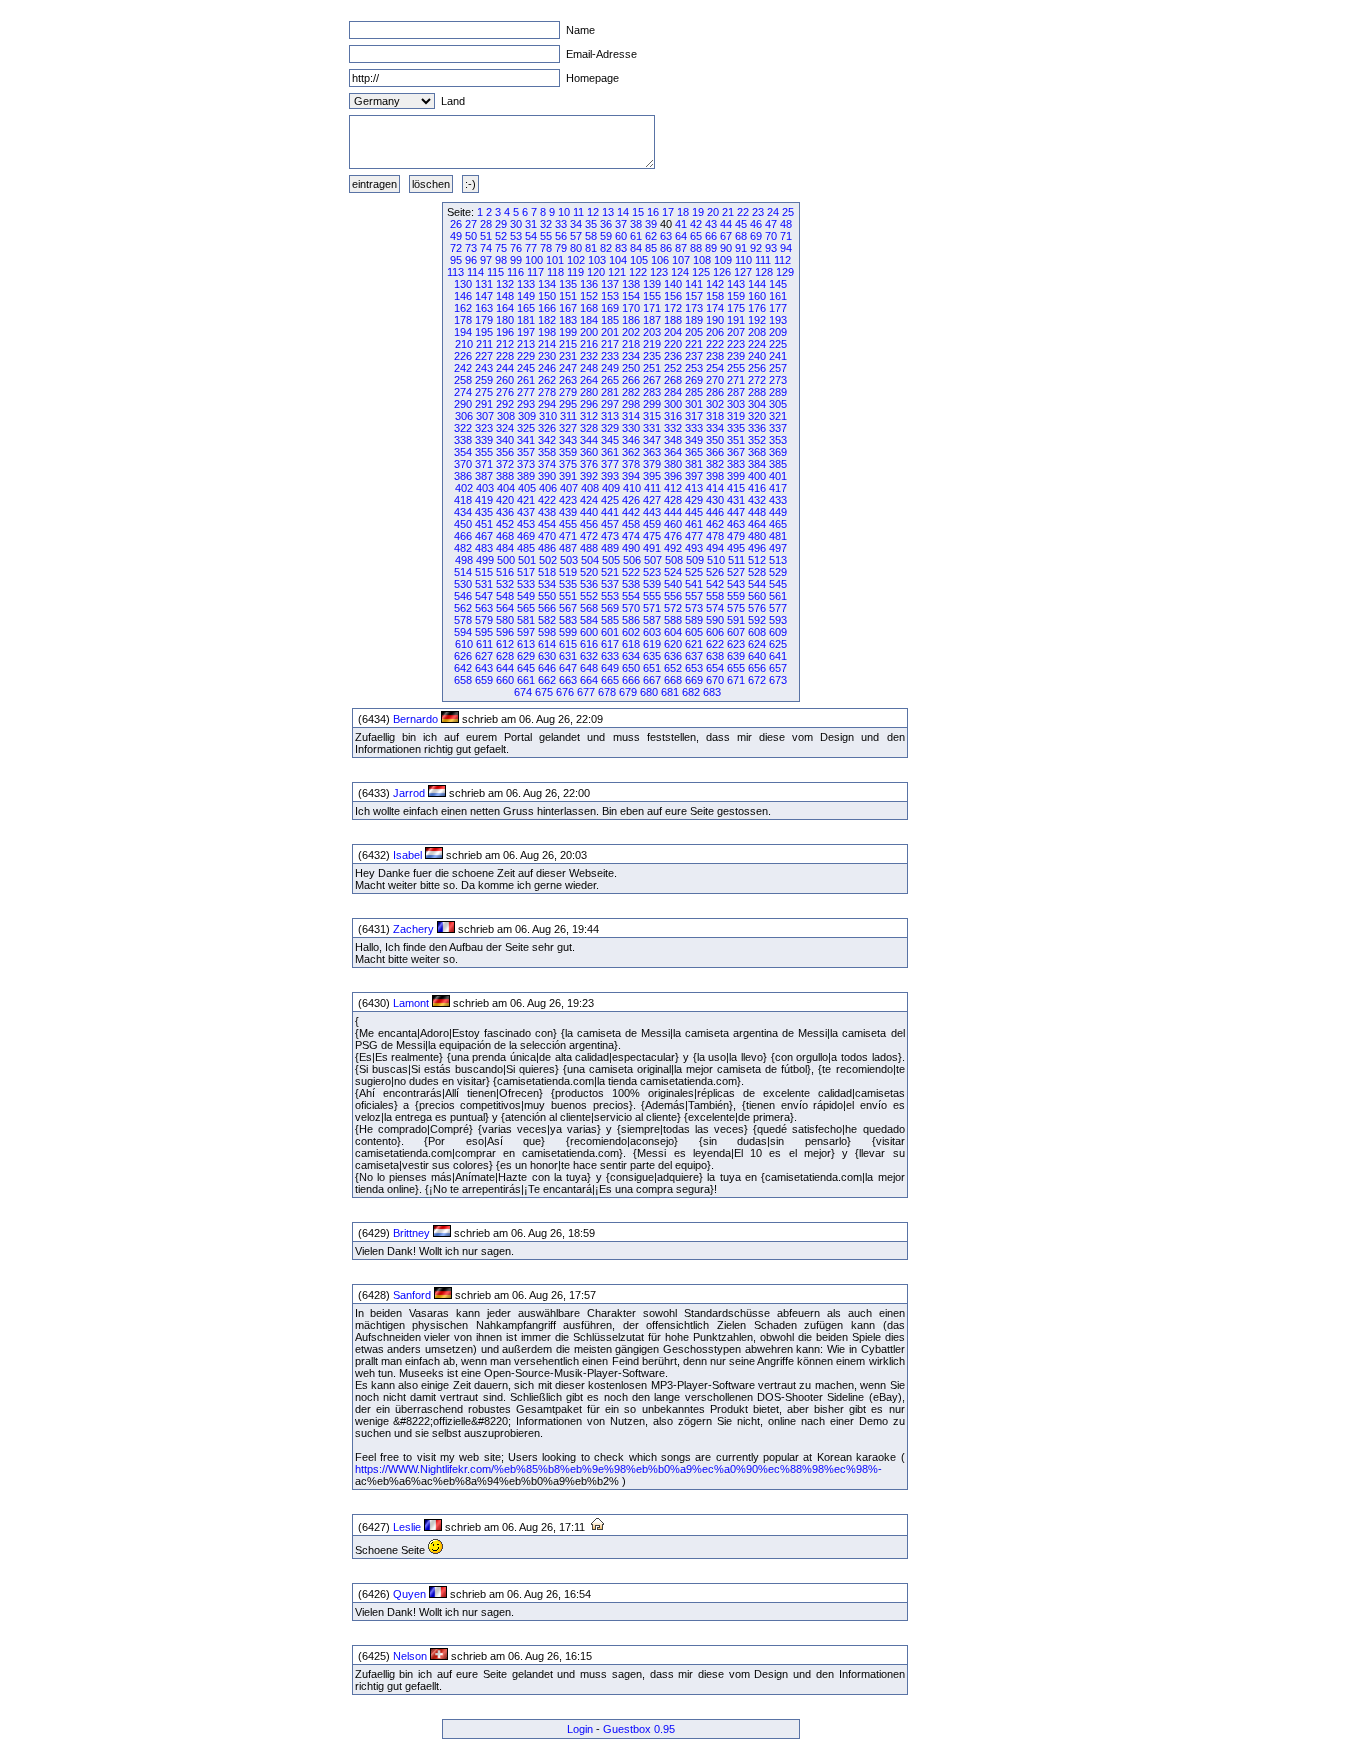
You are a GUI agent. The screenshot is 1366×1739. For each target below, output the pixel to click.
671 (736, 680)
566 (547, 608)
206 (715, 332)
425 (610, 500)
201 (610, 332)
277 (526, 392)
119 (575, 272)
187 (652, 320)
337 (778, 428)
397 (694, 476)
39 (651, 224)
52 (501, 236)
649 (610, 668)
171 (652, 308)
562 (463, 608)
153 (610, 296)
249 (610, 368)
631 (568, 656)
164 (505, 308)
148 (505, 296)
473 (610, 536)
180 (505, 320)
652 (673, 668)
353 (778, 440)
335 (736, 428)
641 (778, 656)
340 (505, 440)
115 (495, 272)
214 (547, 344)
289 (778, 392)
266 (631, 380)
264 (589, 380)
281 (610, 392)
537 (610, 584)
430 (715, 500)
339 (484, 440)
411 (652, 488)
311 (568, 416)
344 (589, 440)
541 (694, 584)
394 (631, 476)
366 (715, 452)
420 (505, 500)
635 (652, 656)
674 (523, 692)
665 (610, 680)
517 (526, 572)
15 (638, 212)
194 (463, 332)
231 (568, 356)
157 (694, 296)
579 (484, 620)
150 (547, 296)
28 (486, 224)
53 (516, 236)
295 (568, 404)
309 (527, 416)
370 (463, 464)
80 (576, 248)
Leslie (407, 1527)
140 (673, 284)
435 (484, 512)
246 (547, 368)
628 (505, 656)
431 (736, 500)
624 (757, 644)
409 (611, 488)
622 (715, 644)
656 (757, 668)
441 (610, 512)
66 (711, 236)
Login (580, 1729)
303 (736, 404)
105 (639, 260)
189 (694, 320)
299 (652, 404)
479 (736, 536)
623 (736, 644)
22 (743, 212)
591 (736, 620)
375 (568, 464)
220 (673, 344)
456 (589, 524)
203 (652, 332)
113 (455, 272)
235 (652, 356)
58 (591, 236)
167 (568, 308)
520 (589, 572)
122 (638, 272)
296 (589, 404)
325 (526, 428)
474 (631, 536)
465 (778, 524)
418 (463, 500)
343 (568, 440)
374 (547, 464)
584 (589, 620)
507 (653, 560)
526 (715, 572)
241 (778, 356)
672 (757, 680)
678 (607, 692)
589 (694, 620)
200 (589, 332)
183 (568, 320)
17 (668, 212)
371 (484, 464)
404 (506, 488)
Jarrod (409, 793)
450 (463, 524)
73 (471, 248)
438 (547, 512)
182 (547, 320)
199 (568, 332)
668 (673, 680)
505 (611, 560)
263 (568, 380)
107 (681, 260)
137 (610, 284)
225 (778, 344)
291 (484, 404)
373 (526, 464)
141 (694, 284)
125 (701, 272)
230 (547, 356)
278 (547, 392)
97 (486, 260)
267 (652, 380)
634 (631, 656)
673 (778, 680)
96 (471, 260)
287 (736, 392)
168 (589, 308)
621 (694, 644)
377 (610, 464)
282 (631, 392)
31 (531, 224)
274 (463, 392)
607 (736, 632)
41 (681, 224)
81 (591, 248)
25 (788, 212)
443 (652, 512)
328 (589, 428)
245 (526, 368)
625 (778, 644)
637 (694, 656)
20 (713, 212)
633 (610, 656)
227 (484, 356)
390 (547, 476)
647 (568, 668)
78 (546, 248)
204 (673, 332)
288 (757, 392)
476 (673, 536)
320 (757, 416)
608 (757, 632)
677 (586, 692)
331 (652, 428)
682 (691, 692)
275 (484, 392)
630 (547, 656)
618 (631, 644)
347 (652, 440)
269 (694, 380)
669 (694, 680)
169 (610, 308)
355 (484, 452)
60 (621, 236)
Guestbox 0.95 (639, 1729)
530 (463, 584)
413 (694, 488)
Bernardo (415, 719)
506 (632, 560)
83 (621, 248)
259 (484, 380)
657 (778, 668)
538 (631, 584)
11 (578, 212)
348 (673, 440)
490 (631, 548)
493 (694, 548)
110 (743, 260)
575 (736, 608)
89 (711, 248)
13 (608, 212)
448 (757, 512)
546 (463, 596)
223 (736, 344)
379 (652, 464)
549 (526, 596)
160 (757, 296)
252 (673, 368)
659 (484, 680)
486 (547, 548)
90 (726, 248)
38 (636, 224)
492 (673, 548)
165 (526, 308)
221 (694, 344)
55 (546, 236)
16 (653, 212)
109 (723, 260)
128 (764, 272)
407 (569, 488)
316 (673, 416)
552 (589, 596)
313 (610, 416)
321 (778, 416)
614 (547, 644)
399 (736, 476)
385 (778, 464)
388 (505, 476)
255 (736, 368)
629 (526, 656)
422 (547, 500)
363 (652, 452)
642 (463, 668)
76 (516, 248)
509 (695, 560)
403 (485, 488)
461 (694, 524)
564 (505, 608)
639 (736, 656)
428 (673, 500)
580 (505, 620)
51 (486, 236)
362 (631, 452)
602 (631, 632)
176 (757, 308)
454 (547, 524)
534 (547, 584)
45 (741, 224)
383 (736, 464)
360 (589, 452)
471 (568, 536)
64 (681, 236)
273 (778, 380)
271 (736, 380)
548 (505, 596)
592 (757, 620)
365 (694, 452)
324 (505, 428)
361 (610, 452)
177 (778, 308)
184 (589, 320)
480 (757, 536)
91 (741, 248)
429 (694, 500)
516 (505, 572)
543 (736, 584)
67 (726, 236)
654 (715, 668)
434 (463, 512)
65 (696, 236)
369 (778, 452)
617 (610, 644)
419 (484, 500)
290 (463, 404)
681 (670, 692)
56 (561, 236)
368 (757, 452)
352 (757, 440)
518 (547, 572)
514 (463, 572)
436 (505, 512)
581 (526, 620)
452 (505, 524)
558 (715, 596)
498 (464, 560)
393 (610, 476)
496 (757, 548)
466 (463, 536)
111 (763, 260)
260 (505, 380)
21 (728, 212)
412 (673, 488)
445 (694, 512)
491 (652, 548)
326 (547, 428)
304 (757, 404)
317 (694, 416)
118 (555, 272)
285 (694, 392)
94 (786, 248)
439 (568, 512)
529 (778, 572)
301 (694, 404)
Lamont (411, 1003)
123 (659, 272)
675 (544, 692)
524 (673, 572)
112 (782, 260)
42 (696, 224)
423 (568, 500)
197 (526, 332)
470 (547, 536)
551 (568, 596)
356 (505, 452)
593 (778, 620)
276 (505, 392)
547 (484, 596)
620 (673, 644)
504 (590, 560)
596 (505, 632)
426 (631, 500)
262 (547, 380)
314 (631, 416)
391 (568, 476)
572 (673, 608)
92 (756, 248)
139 (652, 284)
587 (652, 620)
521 (610, 572)
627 (484, 656)
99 (516, 260)
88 (696, 248)
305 (778, 404)
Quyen (409, 1594)
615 (568, 644)
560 (757, 596)
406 (548, 488)
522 (631, 572)
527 (736, 572)
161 (778, 296)
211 (484, 344)
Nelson (410, 1656)
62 (651, 236)
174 (715, 308)
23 (758, 212)
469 (526, 536)
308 (506, 416)
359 (568, 452)
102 (576, 260)
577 (778, 608)
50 (471, 236)
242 (463, 368)
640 (757, 656)
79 (561, 248)
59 (606, 236)
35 (591, 224)
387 (484, 476)
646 (547, 668)
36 (606, 224)
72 (456, 248)
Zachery (413, 929)
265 (610, 380)
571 (652, 608)
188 (673, 320)
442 (631, 512)
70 (771, 236)
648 (589, 668)
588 (673, 620)
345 (610, 440)
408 (590, 488)
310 (548, 416)
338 (463, 440)
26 (456, 224)
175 (736, 308)
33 (561, 224)
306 (464, 416)
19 (698, 212)
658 (463, 680)
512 (757, 560)
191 (736, 320)
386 (463, 476)
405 (527, 488)
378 (631, 464)
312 (589, 416)
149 (526, 296)
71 (786, 236)
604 (673, 632)
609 (778, 632)
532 (505, 584)
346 (631, 440)
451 (484, 524)
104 (618, 260)
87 (681, 248)
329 (610, 428)
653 (694, 668)
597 (526, 632)
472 (589, 536)
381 (694, 464)
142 (715, 284)
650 (631, 668)
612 (505, 644)
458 (631, 524)
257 (778, 368)
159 (736, 296)
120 (596, 272)
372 (505, 464)
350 (715, 440)
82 (606, 248)
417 (778, 488)
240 (757, 356)
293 (526, 404)
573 (694, 608)
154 (631, 296)
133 (526, 284)
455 (568, 524)
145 (778, 284)
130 (463, 284)
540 (673, 584)
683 (712, 692)
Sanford (412, 1295)
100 (534, 260)
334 (715, 428)
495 (736, 548)
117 (535, 272)
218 (631, 344)
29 (501, 224)
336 (757, 428)
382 (715, 464)
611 (484, 644)
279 (568, 392)
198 (547, 332)
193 (778, 320)
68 (741, 236)
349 (694, 440)
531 (484, 584)
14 (623, 212)
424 (589, 500)
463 (736, 524)
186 (631, 320)
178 (463, 320)
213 (526, 344)
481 (778, 536)
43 (711, 224)
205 (694, 332)
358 (547, 452)
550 (547, 596)
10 (564, 212)
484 (505, 548)
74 (486, 248)
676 (565, 692)
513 (778, 560)
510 (716, 560)
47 (771, 224)
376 (589, 464)
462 (715, 524)
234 (631, 356)
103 (597, 260)
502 (548, 560)
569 (610, 608)
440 (589, 512)
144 (757, 284)
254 (715, 368)
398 (715, 476)
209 (778, 332)
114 (475, 272)
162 (463, 308)
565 (526, 608)
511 (736, 560)
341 (526, 440)
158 (715, 296)
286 (715, 392)
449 (778, 512)
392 (589, 476)
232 (589, 356)
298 (631, 404)
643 (484, 668)
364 (673, 452)
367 (736, 452)
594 (463, 632)
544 (757, 584)
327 (568, 428)
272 (757, 380)
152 (589, 296)
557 (694, 596)
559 (736, 596)
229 (526, 356)
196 (505, 332)
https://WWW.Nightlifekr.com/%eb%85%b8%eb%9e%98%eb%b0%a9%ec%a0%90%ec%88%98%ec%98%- (618, 1469)
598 (547, 632)
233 (610, 356)
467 (484, 536)
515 (484, 572)
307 (485, 416)
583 (568, 620)
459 (652, 524)
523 (652, 572)
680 (649, 692)
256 (757, 368)
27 (471, 224)
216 (589, 344)
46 (756, 224)
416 (757, 488)
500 (506, 560)
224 (757, 344)
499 (485, 560)
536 (589, 584)
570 (631, 608)
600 (589, 632)
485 (526, 548)
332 (673, 428)
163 (484, 308)
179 (484, 320)
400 (757, 476)
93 (771, 248)
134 (547, 284)
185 (610, 320)
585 (610, 620)
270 (715, 380)
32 (546, 224)
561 (778, 596)
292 (505, 404)
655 (736, 668)
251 (652, 368)
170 (631, 308)
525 (694, 572)
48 (786, 224)
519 (568, 572)
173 (694, 308)
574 (715, 608)
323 (484, 428)
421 (526, 500)
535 (568, 584)
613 (526, 644)
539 (652, 584)
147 (484, 296)
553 (610, 596)
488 (589, 548)
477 (694, 536)
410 (632, 488)
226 (463, 356)
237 (694, 356)
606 (715, 632)
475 (652, 536)
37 (621, 224)
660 (505, 680)
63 (666, 236)
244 (505, 368)
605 (694, 632)
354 (463, 452)
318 (715, 416)
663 (568, 680)
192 (757, 320)
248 (589, 368)
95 (456, 260)
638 (715, 656)
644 (505, 668)
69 (756, 236)
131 (484, 284)
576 (757, 608)
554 (631, 596)
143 (736, 284)
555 (652, 596)
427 (652, 500)
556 (673, 596)
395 (652, 476)
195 (484, 332)
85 (651, 248)
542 (715, 584)
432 (757, 500)
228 (505, 356)
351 (736, 440)
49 (456, 236)
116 (515, 272)
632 (589, 656)
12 (593, 212)
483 (484, 548)
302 (715, 404)
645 (526, 668)
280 (589, 392)
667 (652, 680)
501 (527, 560)
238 (715, 356)
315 (652, 416)
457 (610, 524)
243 (484, 368)
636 (673, 656)
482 (463, 548)
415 (736, 488)
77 (531, 248)
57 (576, 236)
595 (484, 632)
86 (666, 248)
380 (673, 464)
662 (547, 680)
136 (589, 284)
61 (636, 236)
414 (715, 488)
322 (463, 428)
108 (702, 260)
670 (715, 680)
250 (631, 368)
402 (464, 488)
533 (526, 584)
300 (673, 404)
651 (652, 668)
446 (715, 512)
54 (531, 236)
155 (652, 296)
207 (736, 332)
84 (636, 248)
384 (757, 464)
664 (589, 680)
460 (673, 524)
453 (526, 524)
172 (673, 308)
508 (674, 560)
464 (757, 524)
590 (715, 620)
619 (652, 644)
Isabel (407, 855)
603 (652, 632)
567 (568, 608)
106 (660, 260)
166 (547, 308)
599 (568, 632)
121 (617, 272)
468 (505, 536)
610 (464, 644)
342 (547, 440)
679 (628, 692)
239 (736, 356)
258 (463, 380)
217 (610, 344)
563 (484, 608)
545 (778, 584)
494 (715, 548)
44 (726, 224)
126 (722, 272)
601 (610, 632)
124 (680, 272)
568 (589, 608)
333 (694, 428)
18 (683, 212)
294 (547, 404)
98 (501, 260)
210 (464, 344)
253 (694, 368)
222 (715, 344)
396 (673, 476)
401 (778, 476)
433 (778, 500)
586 (631, 620)
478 (715, 536)
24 (773, 212)
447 (736, 512)
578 (463, 620)
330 (631, 428)
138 (631, 284)
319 (736, 416)
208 (757, 332)
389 (526, 476)
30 (516, 224)
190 (715, 320)
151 (568, 296)
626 (463, 656)
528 (757, 572)
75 (501, 248)
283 (652, 392)
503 (569, 560)
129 (785, 272)
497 (778, 548)
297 (610, 404)
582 (547, 620)
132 (505, 284)
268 (673, 380)
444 (673, 512)
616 (589, 644)
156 (673, 296)
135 (568, 284)
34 (576, 224)
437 (526, 512)
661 (526, 680)
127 (743, 272)
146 (463, 296)
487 (568, 548)
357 (526, 452)
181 (526, 320)
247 (568, 368)
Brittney (411, 1233)
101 (555, 260)
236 (673, 356)
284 (673, 392)
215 (568, 344)
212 (505, 344)
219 (652, 344)
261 (526, 380)
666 (631, 680)
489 (610, 548)
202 (631, 332)
